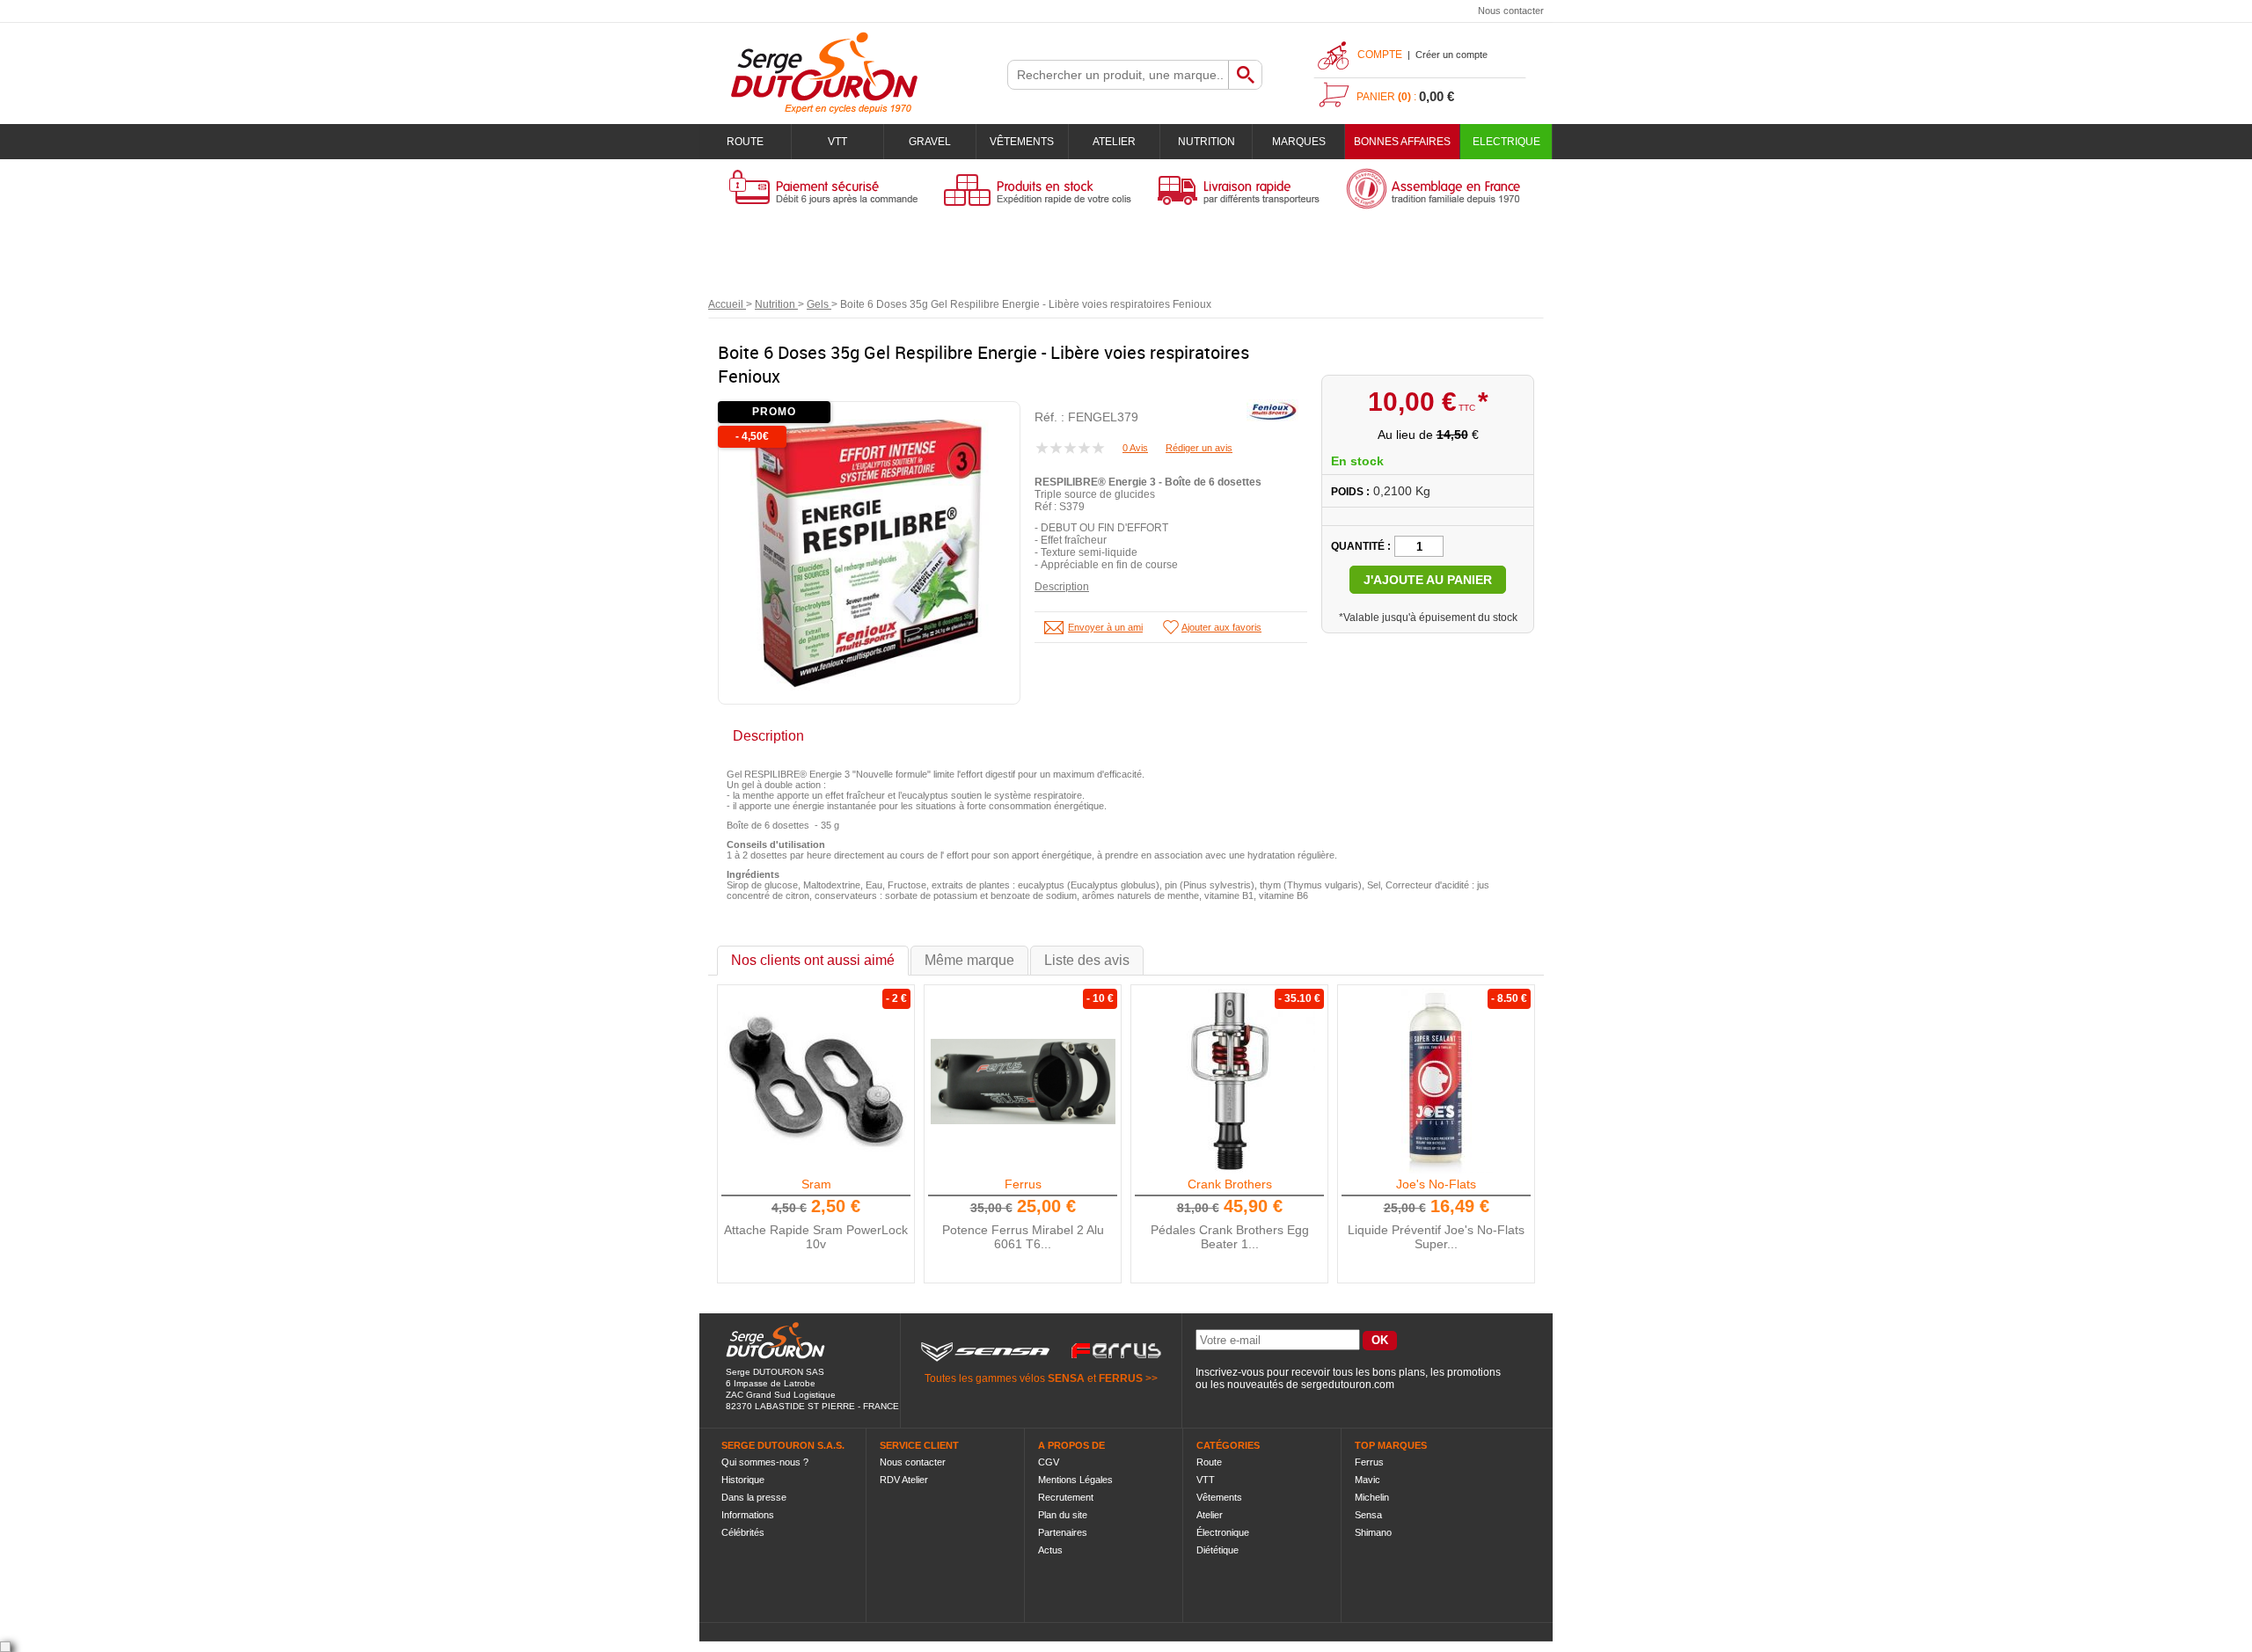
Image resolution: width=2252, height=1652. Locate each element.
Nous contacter (1511, 11)
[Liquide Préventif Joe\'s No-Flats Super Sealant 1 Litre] (1437, 1081)
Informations (748, 1515)
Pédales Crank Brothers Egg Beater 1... (1230, 1237)
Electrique (1506, 142)
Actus (1050, 1550)
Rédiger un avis (1199, 448)
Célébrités (743, 1532)
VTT (837, 142)
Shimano (1373, 1532)
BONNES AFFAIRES (1402, 142)
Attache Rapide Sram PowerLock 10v (816, 1237)
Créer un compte (1451, 55)
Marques (1299, 142)
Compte (1380, 55)
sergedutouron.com (1348, 1385)
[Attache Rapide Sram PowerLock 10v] (816, 1081)
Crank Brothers (1230, 1184)
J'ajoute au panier (1428, 580)
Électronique (1223, 1532)
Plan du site (1063, 1515)
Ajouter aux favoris (1221, 627)
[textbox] (1118, 75)
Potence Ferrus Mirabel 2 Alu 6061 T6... (1023, 1237)
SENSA (1066, 1378)
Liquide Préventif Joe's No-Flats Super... (1436, 1237)
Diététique (1217, 1550)
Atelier (1114, 142)
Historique (743, 1480)
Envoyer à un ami (1105, 627)
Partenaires (1063, 1532)
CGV (1049, 1462)
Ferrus (1023, 1184)
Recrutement (1066, 1497)
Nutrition (1206, 142)
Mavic (1367, 1480)
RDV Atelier (904, 1480)
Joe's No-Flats (1436, 1184)
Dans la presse (754, 1497)
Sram (816, 1184)
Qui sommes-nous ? (765, 1462)
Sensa (1368, 1515)
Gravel (930, 142)
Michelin (1372, 1497)
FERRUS (1121, 1378)
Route (745, 142)
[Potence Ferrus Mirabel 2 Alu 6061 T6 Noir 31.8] (1023, 1081)
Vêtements (1022, 142)
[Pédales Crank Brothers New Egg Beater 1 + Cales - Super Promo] (1230, 1081)
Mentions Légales (1075, 1480)
